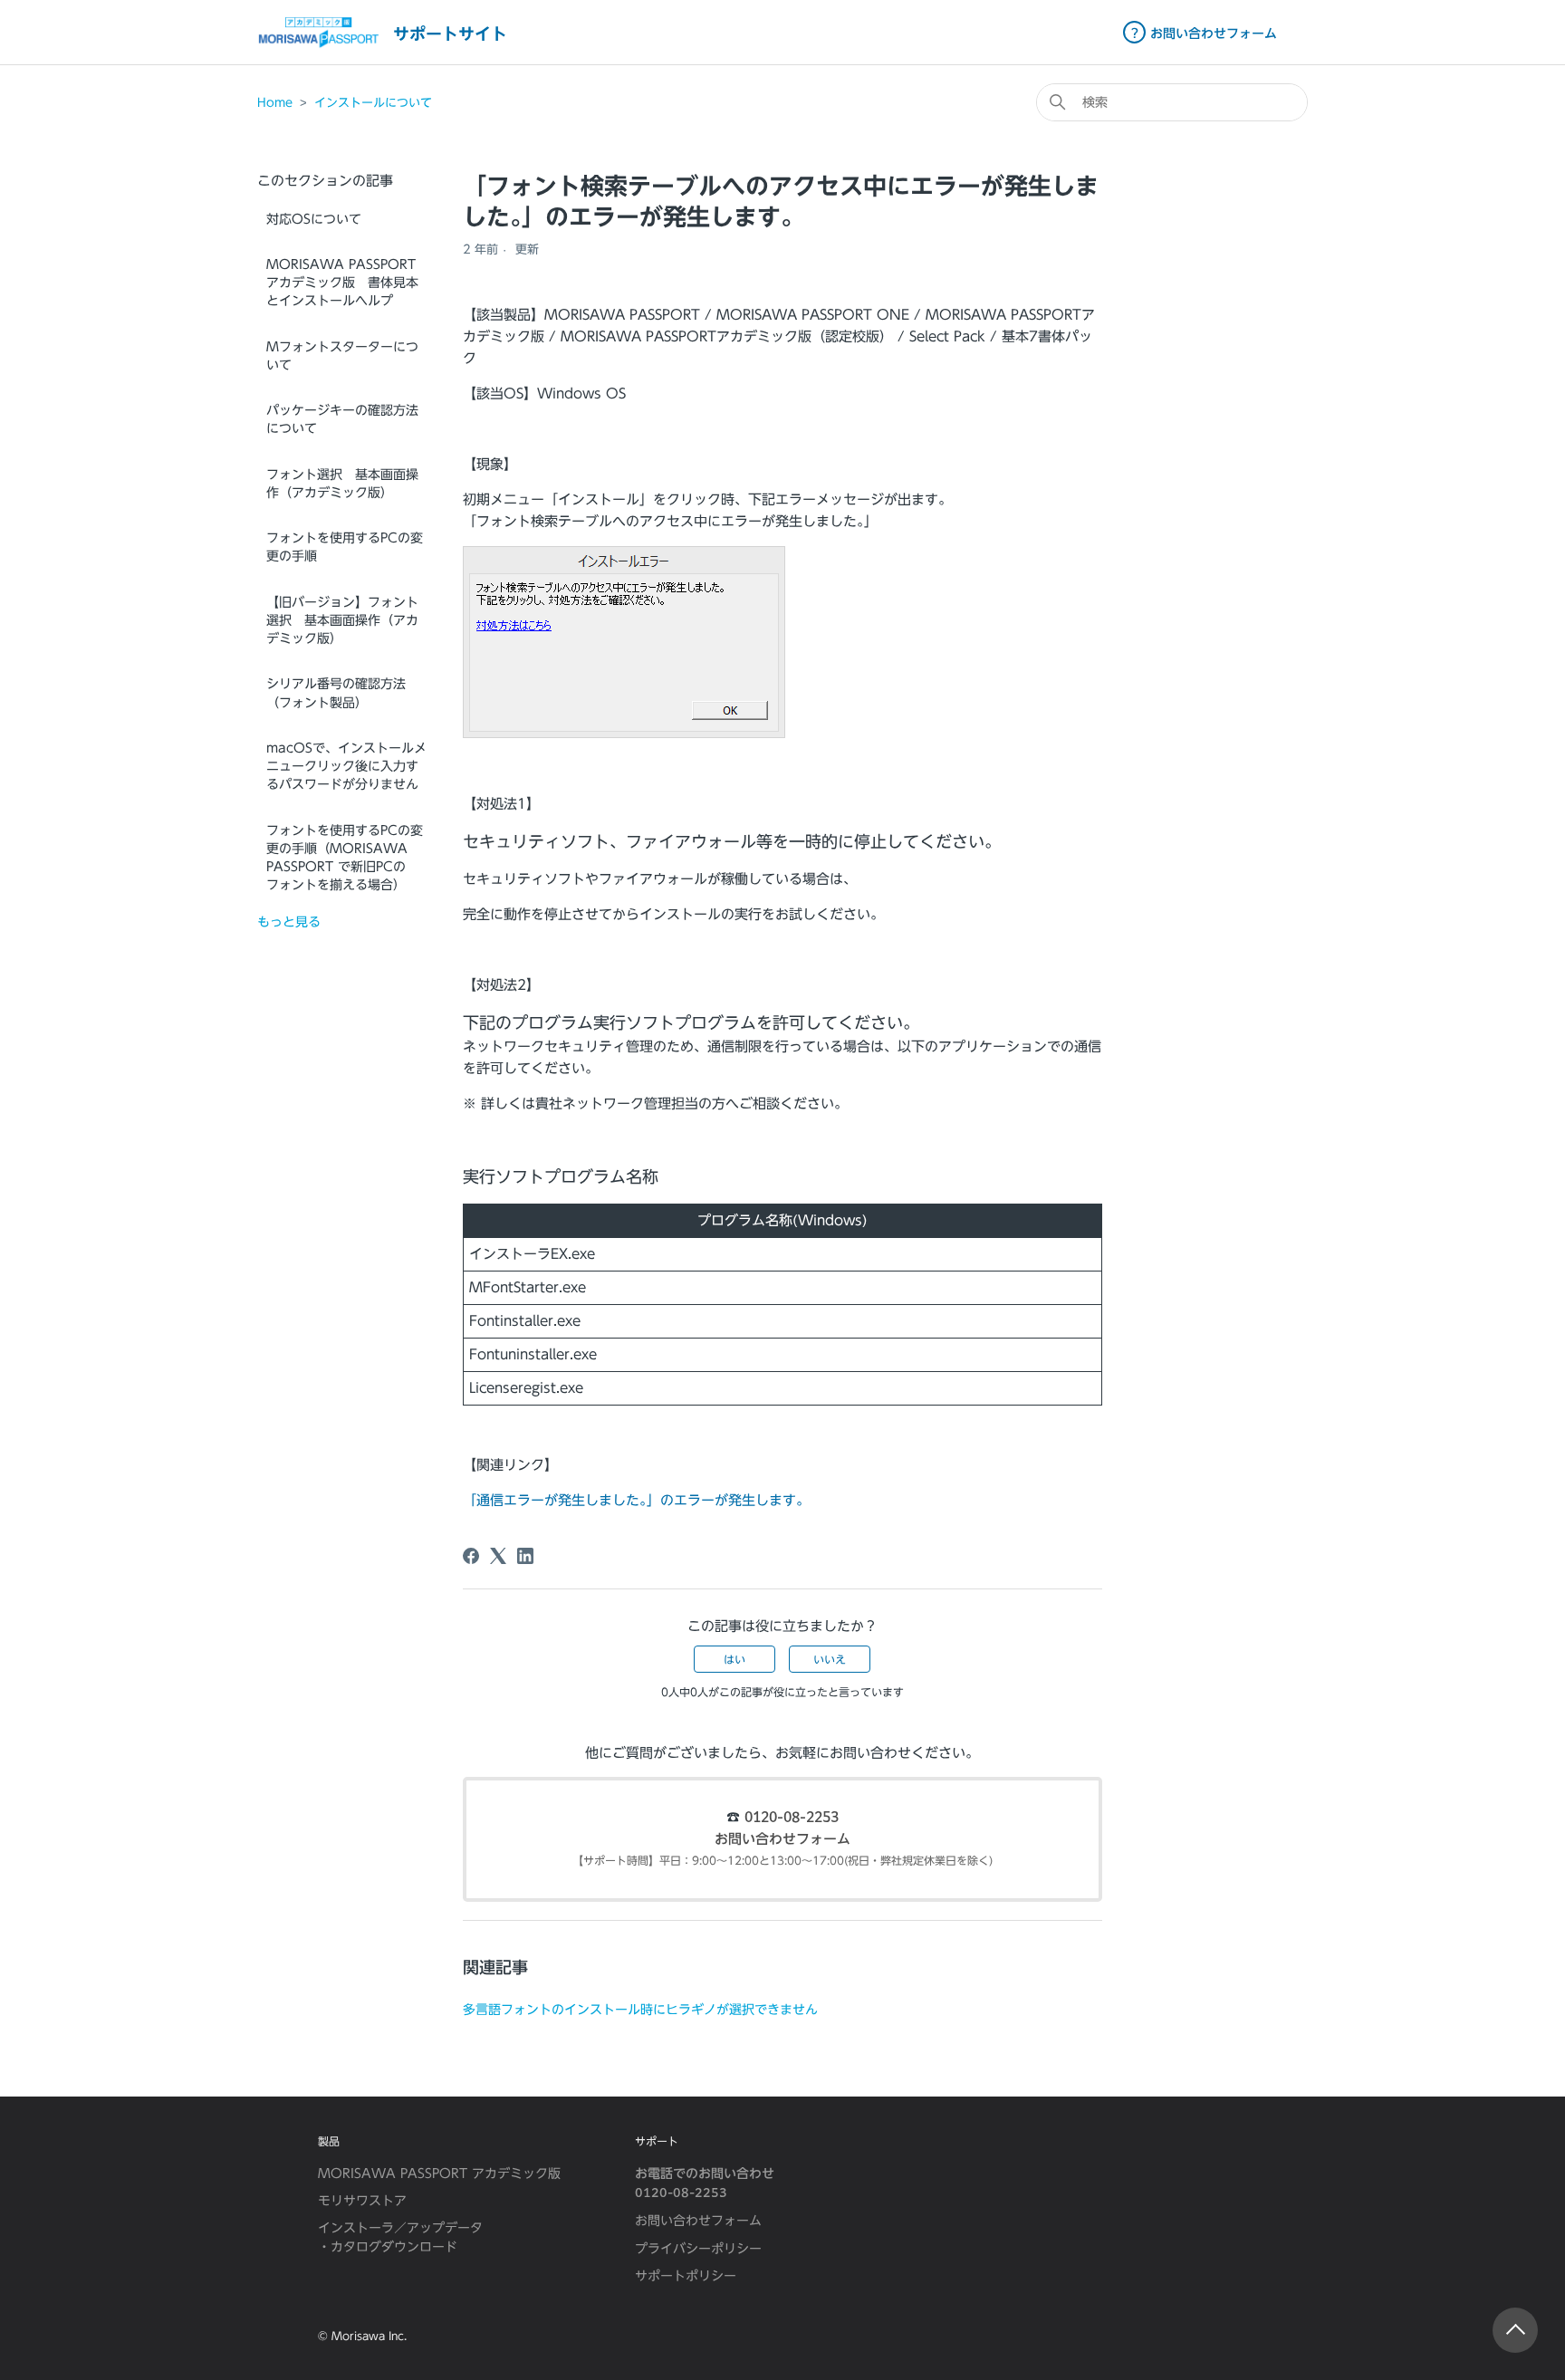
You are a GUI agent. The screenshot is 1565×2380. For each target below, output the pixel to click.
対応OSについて (314, 219)
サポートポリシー (686, 2276)
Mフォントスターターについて (342, 356)
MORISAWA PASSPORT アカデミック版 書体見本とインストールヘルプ (342, 283)
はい (734, 1659)
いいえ (830, 1659)
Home (275, 103)
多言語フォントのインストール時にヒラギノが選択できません (640, 2009)
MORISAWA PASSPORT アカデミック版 (439, 2174)
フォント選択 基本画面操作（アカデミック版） (342, 484)
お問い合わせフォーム (782, 1840)
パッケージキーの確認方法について (342, 419)
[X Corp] (498, 1556)
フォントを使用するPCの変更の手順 (345, 547)
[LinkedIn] (525, 1556)
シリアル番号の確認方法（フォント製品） (336, 693)
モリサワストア (362, 2201)
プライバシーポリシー (698, 2249)
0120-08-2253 (792, 1818)
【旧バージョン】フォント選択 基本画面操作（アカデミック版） (342, 621)
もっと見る (289, 922)
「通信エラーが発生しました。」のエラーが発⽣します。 (636, 1500)
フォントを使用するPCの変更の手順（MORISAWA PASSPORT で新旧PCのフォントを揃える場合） (345, 858)
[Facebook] (471, 1556)
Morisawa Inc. (369, 2336)
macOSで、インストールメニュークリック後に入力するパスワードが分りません (346, 767)
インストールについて (373, 103)
